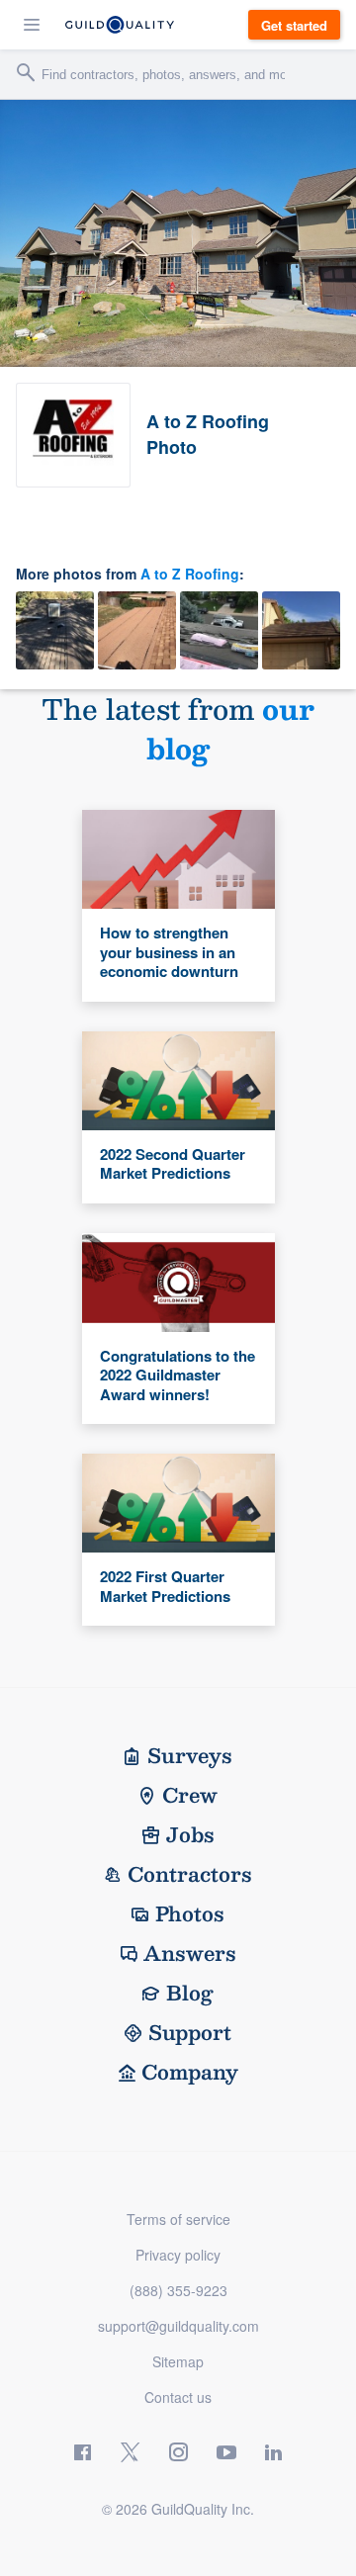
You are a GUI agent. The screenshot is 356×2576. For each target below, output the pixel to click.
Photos (190, 1913)
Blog (190, 1993)
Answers (190, 1953)
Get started (294, 25)
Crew (190, 1795)
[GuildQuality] (120, 25)
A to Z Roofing (190, 574)
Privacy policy (178, 2255)
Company (190, 2072)
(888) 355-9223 (178, 2290)
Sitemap (178, 2361)
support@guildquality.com (178, 2326)
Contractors (190, 1874)
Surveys (190, 1755)
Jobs (190, 1834)
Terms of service (178, 2219)
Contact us (178, 2397)
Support (190, 2032)
